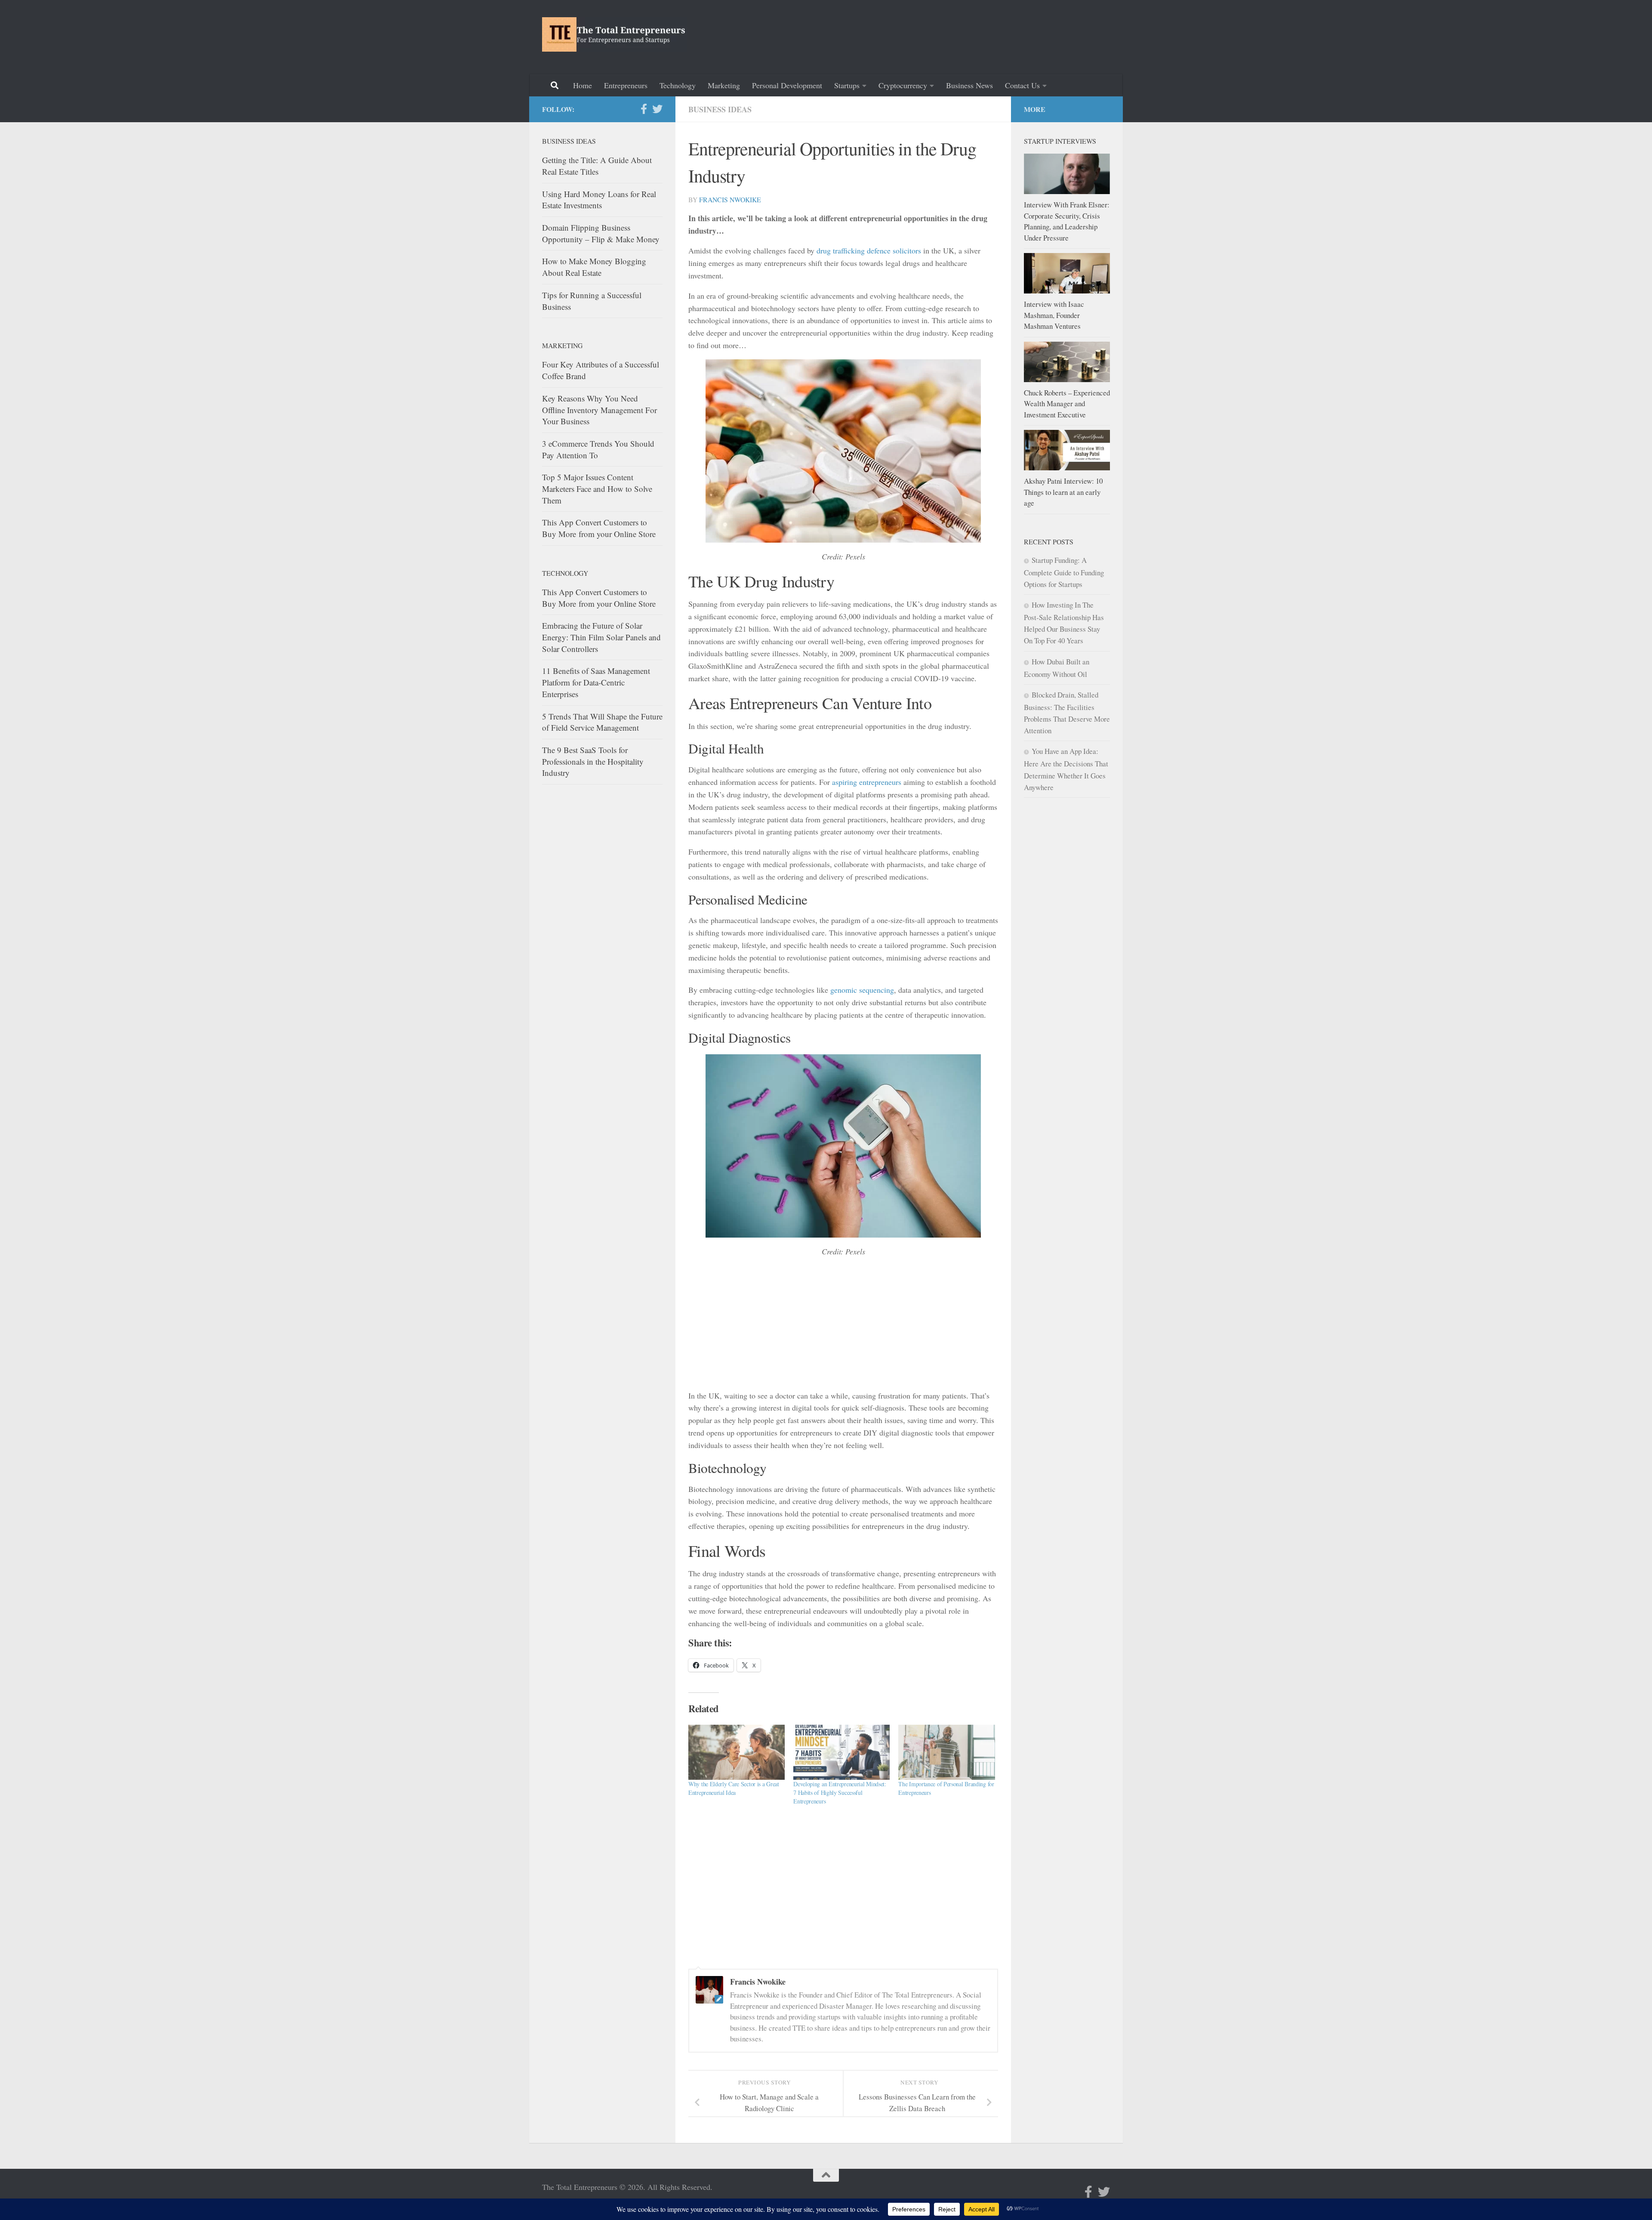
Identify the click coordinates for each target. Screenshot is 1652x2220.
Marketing (724, 85)
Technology (678, 85)
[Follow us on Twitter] (657, 109)
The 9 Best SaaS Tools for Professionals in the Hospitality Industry (593, 761)
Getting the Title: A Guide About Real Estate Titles (597, 166)
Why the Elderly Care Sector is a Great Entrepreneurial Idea (734, 1788)
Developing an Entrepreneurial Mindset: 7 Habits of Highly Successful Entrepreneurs (840, 1792)
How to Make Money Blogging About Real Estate (594, 267)
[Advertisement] (953, 36)
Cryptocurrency (903, 85)
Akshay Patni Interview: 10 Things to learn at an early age (1063, 492)
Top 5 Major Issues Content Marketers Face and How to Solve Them (597, 488)
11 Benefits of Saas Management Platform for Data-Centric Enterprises (596, 682)
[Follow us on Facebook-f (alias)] (644, 109)
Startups (847, 85)
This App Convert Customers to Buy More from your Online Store (599, 528)
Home (583, 85)
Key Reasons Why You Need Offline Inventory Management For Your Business (599, 410)
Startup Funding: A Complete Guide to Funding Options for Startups (1064, 572)
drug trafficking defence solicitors (869, 250)
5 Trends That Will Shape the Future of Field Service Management (602, 722)
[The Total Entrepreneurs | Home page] (615, 34)
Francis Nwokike (730, 199)
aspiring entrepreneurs (867, 782)
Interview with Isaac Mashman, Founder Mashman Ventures (1054, 315)
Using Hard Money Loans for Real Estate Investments (599, 200)
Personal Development (787, 85)
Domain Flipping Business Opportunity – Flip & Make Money (601, 233)
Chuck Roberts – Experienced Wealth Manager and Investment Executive (1067, 404)
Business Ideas (720, 109)
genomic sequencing (862, 990)
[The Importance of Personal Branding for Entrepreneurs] (946, 1752)
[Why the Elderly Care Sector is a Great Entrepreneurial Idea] (737, 1752)
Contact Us (1022, 85)
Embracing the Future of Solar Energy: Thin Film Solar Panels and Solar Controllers (601, 637)
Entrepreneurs (626, 85)
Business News (969, 85)
